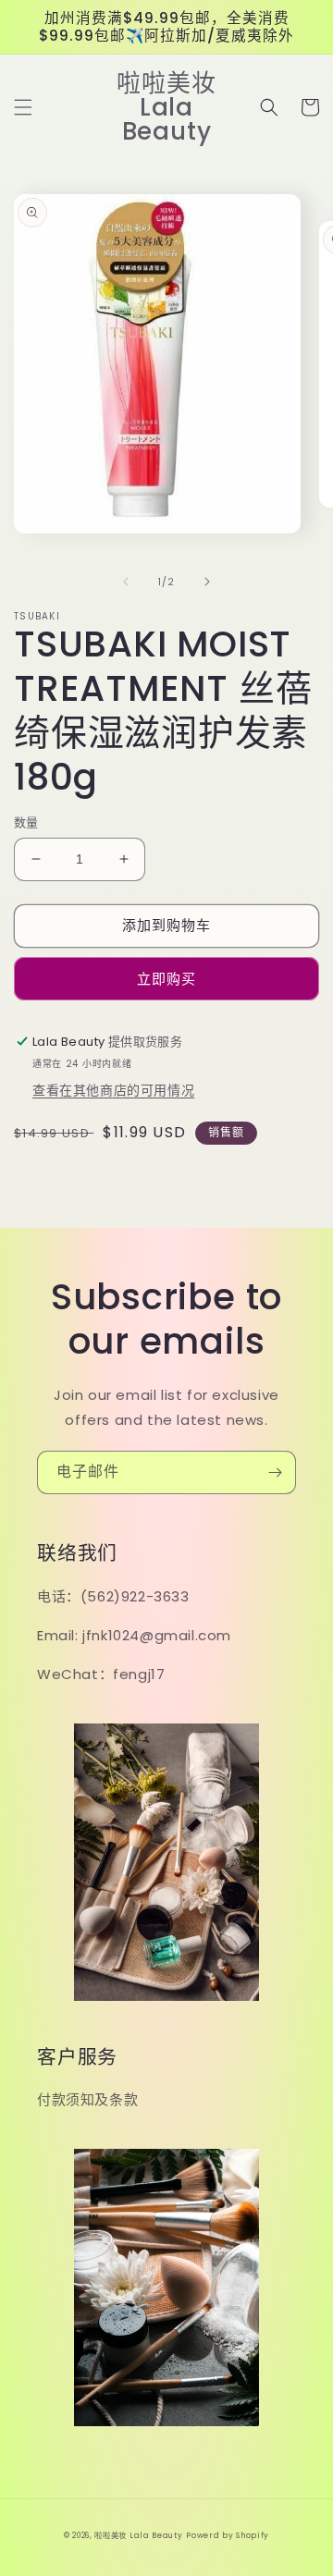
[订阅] (275, 1472)
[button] (23, 107)
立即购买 (166, 979)
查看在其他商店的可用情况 (113, 1090)
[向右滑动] (207, 582)
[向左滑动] (126, 582)
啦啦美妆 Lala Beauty (138, 2535)
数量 (26, 822)
